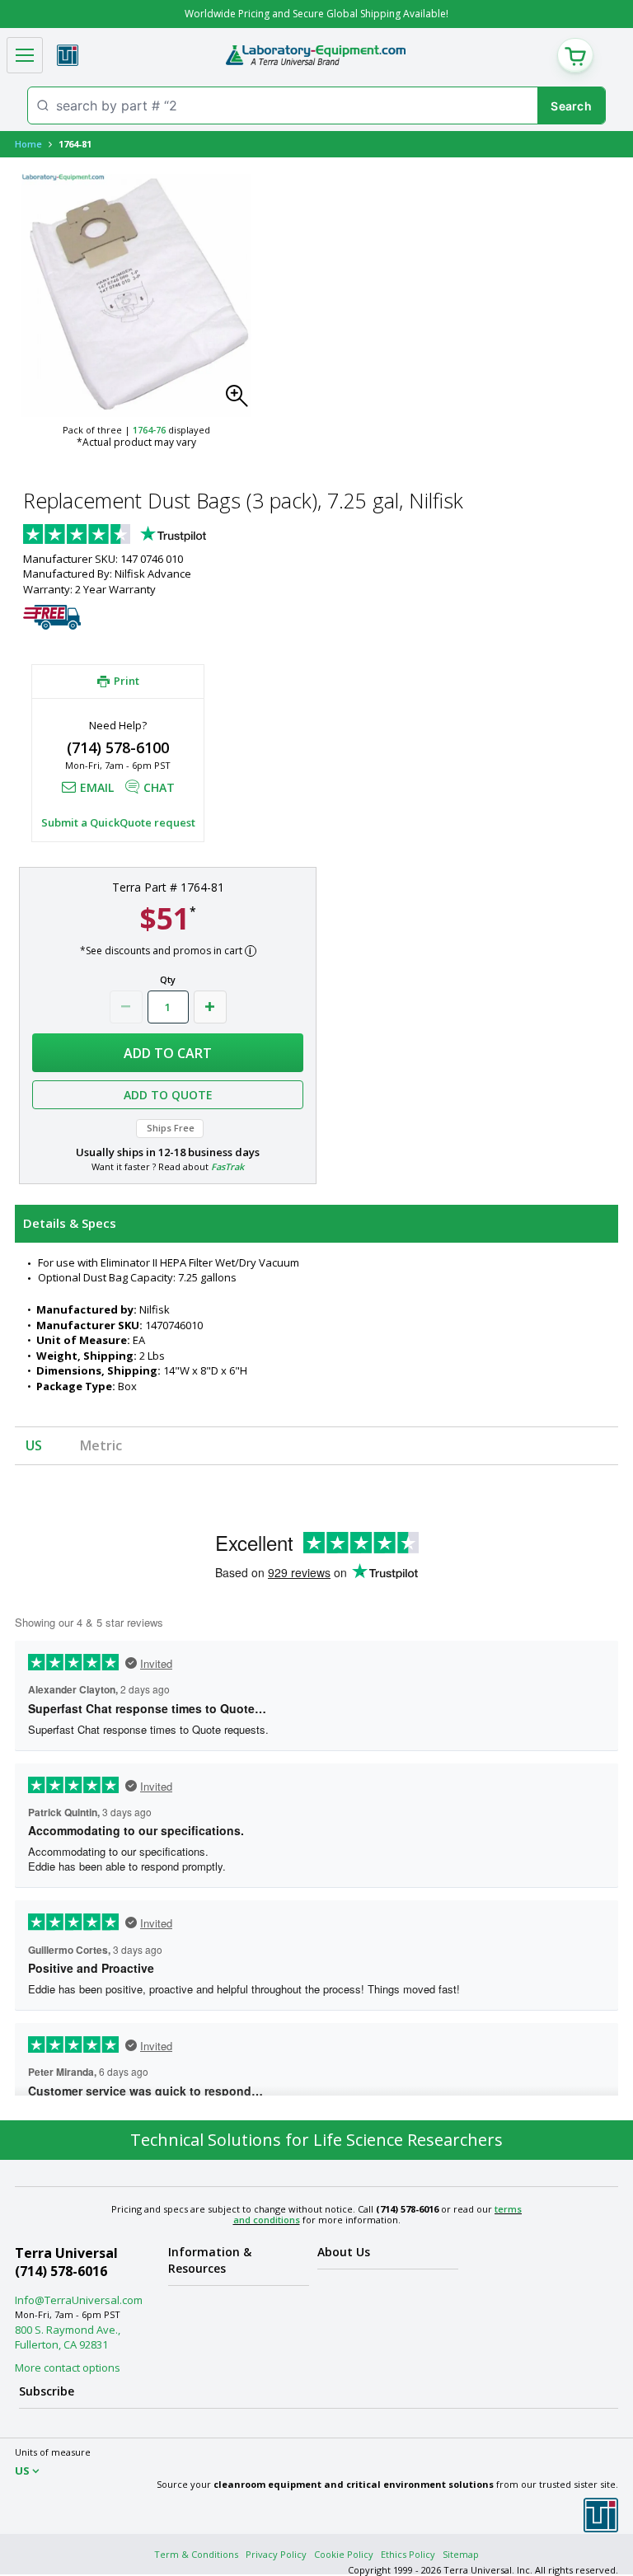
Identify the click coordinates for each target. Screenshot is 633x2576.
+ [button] (210, 1007)
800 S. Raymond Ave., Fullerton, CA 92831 (68, 2337)
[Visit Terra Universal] (68, 55)
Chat (159, 787)
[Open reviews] (147, 536)
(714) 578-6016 (61, 2271)
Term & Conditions (196, 2554)
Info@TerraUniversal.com (79, 2300)
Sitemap (461, 2554)
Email (97, 787)
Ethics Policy (408, 2554)
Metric (101, 1445)
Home (28, 144)
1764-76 (149, 430)
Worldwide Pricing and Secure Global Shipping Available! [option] (316, 14)
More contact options (68, 2368)
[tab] (316, 1224)
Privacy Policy (276, 2554)
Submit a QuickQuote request (118, 822)
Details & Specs (70, 1223)
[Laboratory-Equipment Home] (315, 55)
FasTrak (227, 1166)
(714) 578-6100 (118, 747)
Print (127, 681)
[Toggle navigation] (25, 55)
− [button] (126, 1007)
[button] (241, 400)
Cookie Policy (344, 2554)
